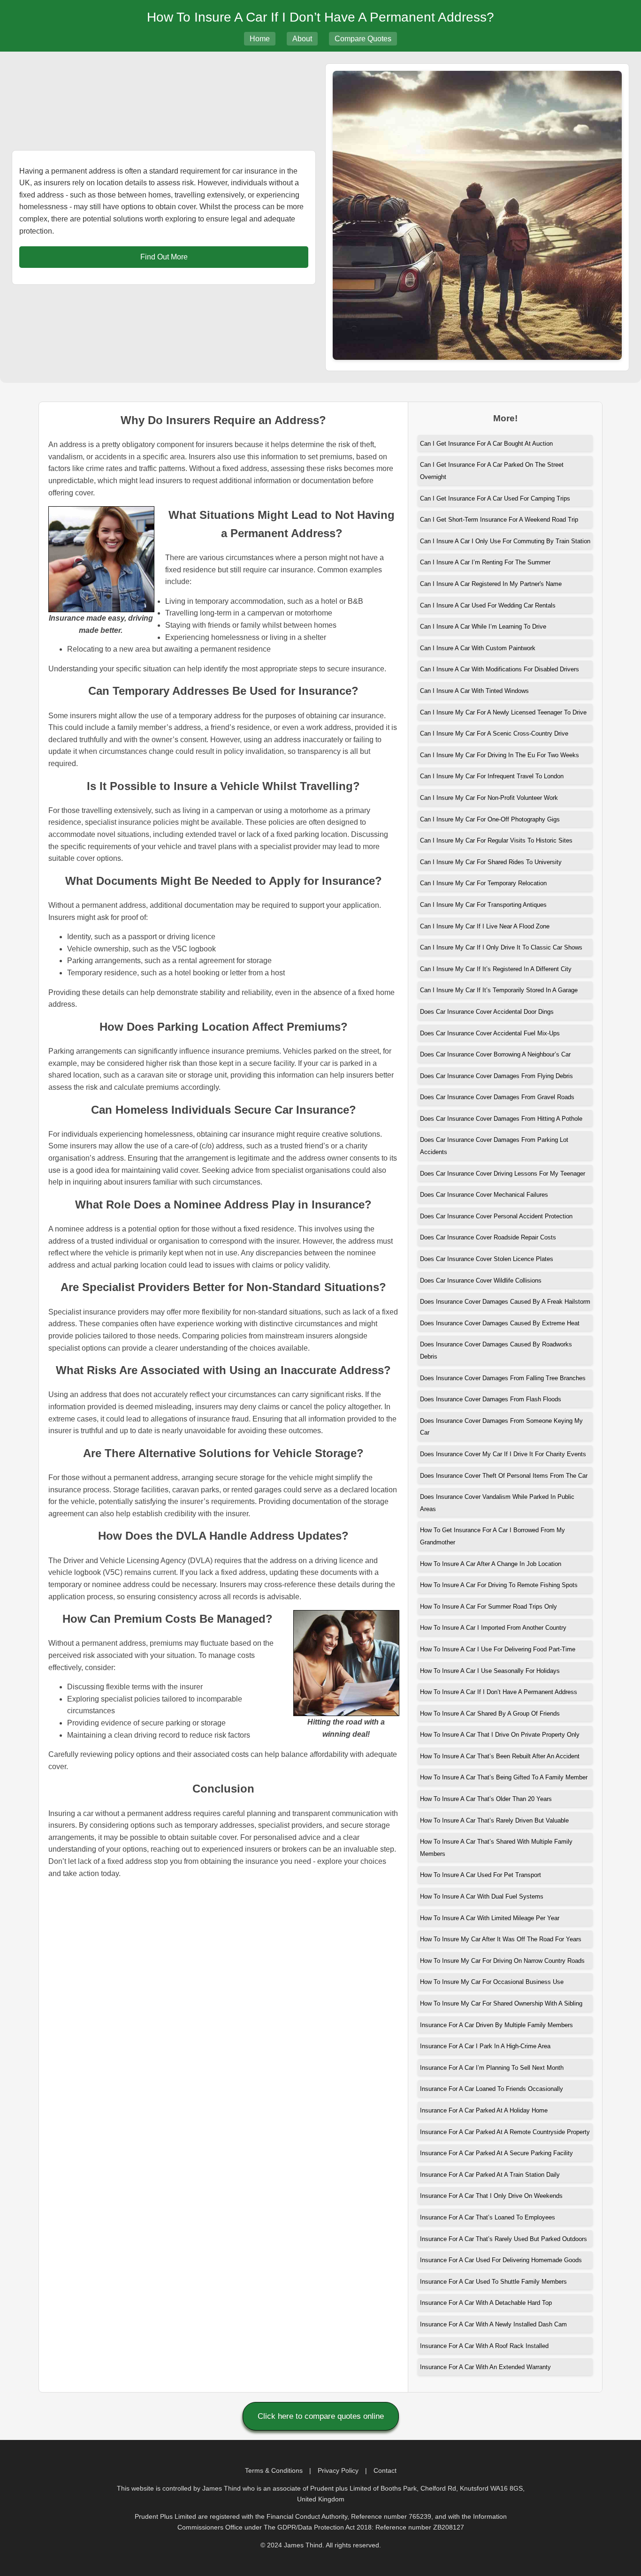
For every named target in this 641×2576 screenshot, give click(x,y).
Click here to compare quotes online (321, 2416)
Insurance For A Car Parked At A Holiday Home (484, 2110)
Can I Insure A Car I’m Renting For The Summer (485, 562)
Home (260, 39)
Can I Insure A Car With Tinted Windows (474, 691)
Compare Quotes (363, 39)
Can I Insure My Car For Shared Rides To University (491, 862)
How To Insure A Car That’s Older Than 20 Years (486, 1799)
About (302, 39)
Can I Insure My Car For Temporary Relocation (483, 883)
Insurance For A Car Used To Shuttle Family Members (493, 2282)
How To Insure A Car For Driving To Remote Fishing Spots (499, 1585)
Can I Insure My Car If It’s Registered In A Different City (496, 969)
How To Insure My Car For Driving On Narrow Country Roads (502, 1961)
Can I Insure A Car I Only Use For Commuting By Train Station (505, 541)
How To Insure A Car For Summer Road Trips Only (488, 1607)
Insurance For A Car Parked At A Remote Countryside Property (505, 2132)
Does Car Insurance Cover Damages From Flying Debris (496, 1076)
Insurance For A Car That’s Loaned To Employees (488, 2217)
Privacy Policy (338, 2470)
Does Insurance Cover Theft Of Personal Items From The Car (504, 1476)
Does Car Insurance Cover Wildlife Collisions (481, 1280)
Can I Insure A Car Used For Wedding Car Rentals (488, 605)
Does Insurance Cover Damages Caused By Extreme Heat (500, 1323)
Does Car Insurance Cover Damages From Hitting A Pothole (501, 1119)
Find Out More (164, 257)
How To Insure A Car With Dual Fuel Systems (482, 1896)
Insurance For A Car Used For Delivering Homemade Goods (501, 2260)
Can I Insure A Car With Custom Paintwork (478, 648)
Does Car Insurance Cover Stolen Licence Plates (487, 1259)
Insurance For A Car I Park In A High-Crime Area (485, 2046)
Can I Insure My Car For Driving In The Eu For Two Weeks (500, 755)
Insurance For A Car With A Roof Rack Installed (484, 2346)
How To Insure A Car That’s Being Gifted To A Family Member (504, 1777)
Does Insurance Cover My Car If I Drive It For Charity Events (503, 1454)
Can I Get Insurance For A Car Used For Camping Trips (495, 498)
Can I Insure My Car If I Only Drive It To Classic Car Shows (501, 947)
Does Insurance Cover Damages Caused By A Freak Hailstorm (505, 1302)
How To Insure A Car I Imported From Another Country (493, 1628)
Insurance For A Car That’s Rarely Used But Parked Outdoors (504, 2239)
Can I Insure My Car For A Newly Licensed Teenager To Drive (503, 712)
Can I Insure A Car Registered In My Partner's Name (491, 584)
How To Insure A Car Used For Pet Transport (481, 1875)
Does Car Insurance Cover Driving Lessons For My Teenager (503, 1174)
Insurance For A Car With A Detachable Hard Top (486, 2303)
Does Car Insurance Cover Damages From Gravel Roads (497, 1097)
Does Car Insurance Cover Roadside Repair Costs (488, 1237)
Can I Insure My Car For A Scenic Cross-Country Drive (494, 733)
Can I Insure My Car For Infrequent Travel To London (492, 776)
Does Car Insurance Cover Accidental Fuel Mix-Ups (490, 1033)
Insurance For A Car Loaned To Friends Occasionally (492, 2089)
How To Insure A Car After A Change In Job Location (491, 1564)
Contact (385, 2470)
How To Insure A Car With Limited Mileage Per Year (490, 1918)
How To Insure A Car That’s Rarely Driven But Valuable (494, 1820)
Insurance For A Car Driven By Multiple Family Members (496, 2025)
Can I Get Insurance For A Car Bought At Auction (486, 444)
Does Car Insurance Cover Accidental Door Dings (487, 1012)
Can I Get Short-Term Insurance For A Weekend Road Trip (499, 520)
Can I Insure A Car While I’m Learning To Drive (483, 627)
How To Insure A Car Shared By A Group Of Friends (490, 1714)
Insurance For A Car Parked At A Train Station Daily (490, 2175)
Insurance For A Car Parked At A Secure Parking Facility (496, 2153)
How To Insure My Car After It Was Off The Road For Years (501, 1939)
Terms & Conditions (274, 2470)
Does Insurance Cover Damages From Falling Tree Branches (503, 1378)
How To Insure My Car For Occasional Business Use (492, 1982)
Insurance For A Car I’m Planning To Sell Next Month (492, 2068)
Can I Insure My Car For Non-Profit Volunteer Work (489, 798)
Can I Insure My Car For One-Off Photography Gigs (490, 819)
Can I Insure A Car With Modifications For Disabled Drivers (500, 669)
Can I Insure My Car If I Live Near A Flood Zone (485, 926)
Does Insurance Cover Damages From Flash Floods (491, 1399)
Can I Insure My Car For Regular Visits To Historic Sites (496, 840)
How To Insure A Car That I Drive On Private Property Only (500, 1735)
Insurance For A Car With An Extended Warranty (485, 2367)
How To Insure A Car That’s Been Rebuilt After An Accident (500, 1756)
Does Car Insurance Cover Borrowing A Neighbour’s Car (495, 1054)
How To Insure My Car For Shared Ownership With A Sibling (501, 2003)
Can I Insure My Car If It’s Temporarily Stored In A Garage (499, 990)
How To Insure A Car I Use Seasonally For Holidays (490, 1671)
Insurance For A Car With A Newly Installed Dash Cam (493, 2324)
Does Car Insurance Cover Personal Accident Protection (496, 1216)
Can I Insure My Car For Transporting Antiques (483, 905)
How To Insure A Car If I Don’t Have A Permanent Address (499, 1692)
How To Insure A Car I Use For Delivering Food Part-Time (498, 1649)
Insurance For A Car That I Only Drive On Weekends (491, 2196)
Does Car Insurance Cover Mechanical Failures (484, 1195)
